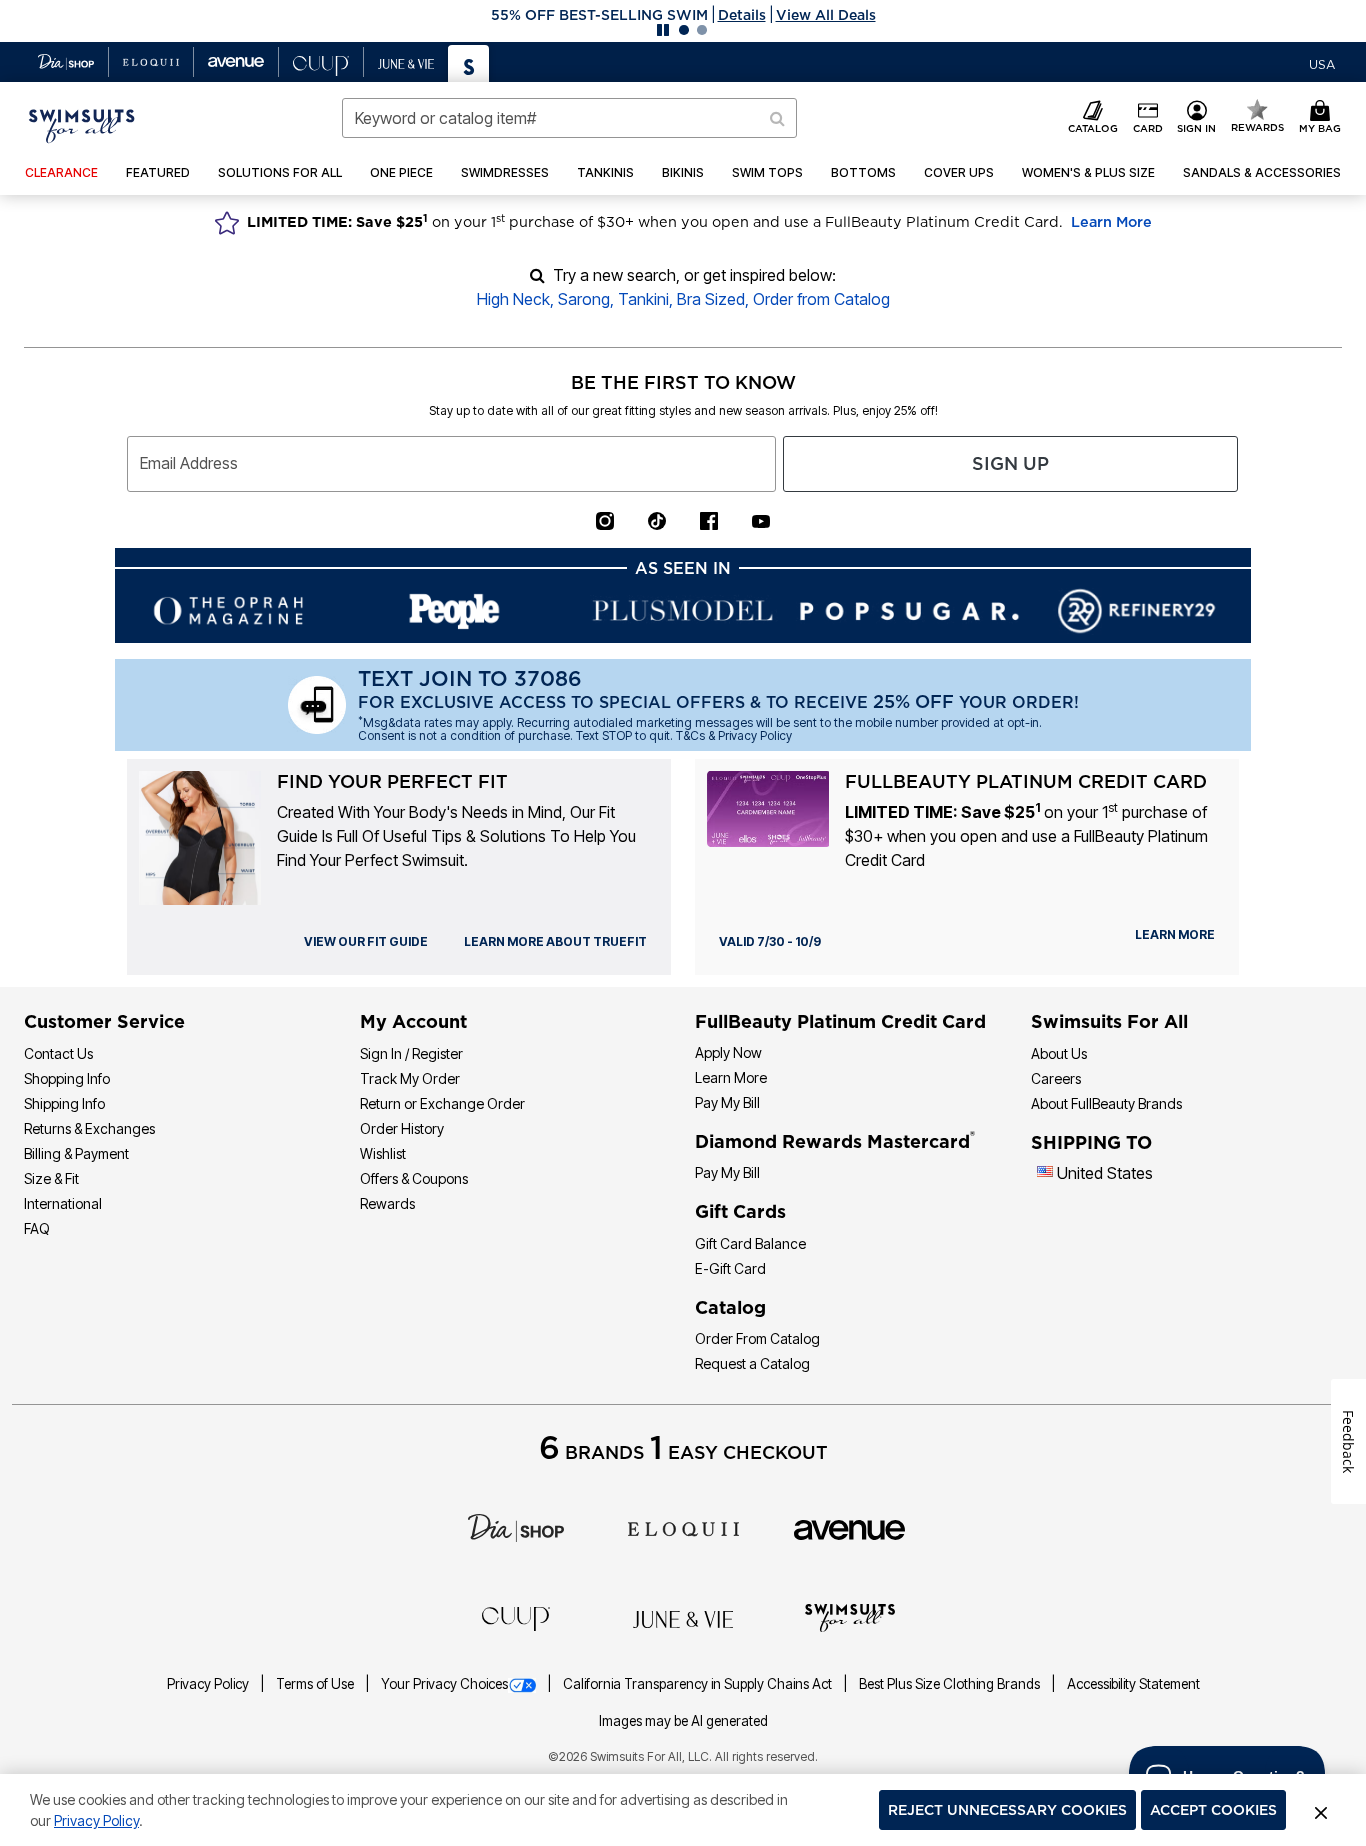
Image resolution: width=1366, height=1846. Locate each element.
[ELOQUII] (683, 1527)
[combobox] (569, 118)
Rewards (387, 1203)
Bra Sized (711, 299)
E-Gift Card (730, 1268)
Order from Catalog (821, 299)
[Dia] (516, 1527)
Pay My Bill (727, 1102)
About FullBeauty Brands (1106, 1103)
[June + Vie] (683, 1618)
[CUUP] (516, 1617)
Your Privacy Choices (444, 1684)
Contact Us (58, 1053)
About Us (1059, 1053)
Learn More (1111, 222)
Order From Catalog (757, 1338)
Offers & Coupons (414, 1178)
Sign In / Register (411, 1053)
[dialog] (1322, 62)
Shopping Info (67, 1078)
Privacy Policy (209, 1684)
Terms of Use (316, 1684)
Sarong (584, 299)
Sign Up (1010, 463)
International (63, 1203)
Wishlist (383, 1153)
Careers (1056, 1078)
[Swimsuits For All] (850, 1616)
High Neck (513, 299)
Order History (402, 1128)
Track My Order (410, 1078)
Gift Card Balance (750, 1243)
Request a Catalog (752, 1363)
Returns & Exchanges (89, 1128)
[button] (683, 15)
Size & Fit (51, 1178)
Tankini (643, 299)
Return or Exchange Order (442, 1103)
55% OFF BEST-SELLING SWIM (599, 15)
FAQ (37, 1228)
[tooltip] (66, 62)
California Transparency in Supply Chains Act (699, 1684)
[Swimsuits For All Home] (82, 124)
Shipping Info (64, 1103)
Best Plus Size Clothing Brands (951, 1684)
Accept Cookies (1213, 1810)
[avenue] (849, 1528)
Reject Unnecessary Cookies (1007, 1810)
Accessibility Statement (1133, 1684)
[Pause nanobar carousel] (663, 30)
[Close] (1321, 1810)
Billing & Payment (76, 1153)
